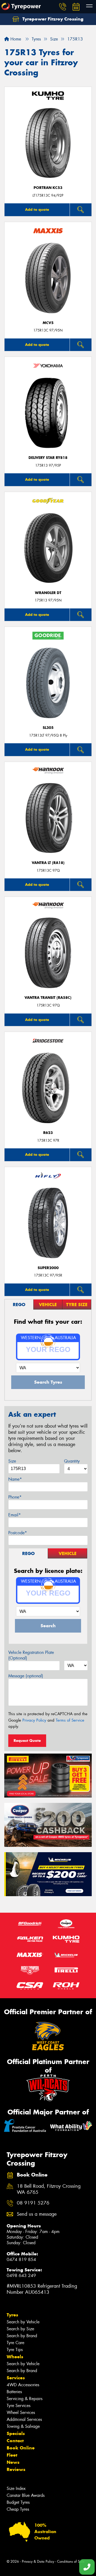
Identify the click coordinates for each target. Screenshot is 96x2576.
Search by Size (20, 2329)
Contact (15, 2441)
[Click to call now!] (63, 7)
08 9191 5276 (33, 2203)
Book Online (21, 2448)
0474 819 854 (21, 2260)
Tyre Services (19, 2406)
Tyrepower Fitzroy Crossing (52, 19)
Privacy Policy (34, 1720)
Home (15, 39)
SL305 (48, 728)
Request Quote (27, 1741)
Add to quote (37, 209)
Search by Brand (22, 2336)
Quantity (72, 1461)
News (13, 2462)
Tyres (12, 2315)
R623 (48, 1133)
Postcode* (18, 1533)
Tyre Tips (15, 2350)
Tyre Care (15, 2343)
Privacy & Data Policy (38, 2561)
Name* (15, 1479)
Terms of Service (70, 1720)
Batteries (14, 2392)
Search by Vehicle (23, 2322)
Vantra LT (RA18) (48, 863)
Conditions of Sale (71, 2561)
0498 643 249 (21, 2276)
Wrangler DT (48, 593)
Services (16, 2378)
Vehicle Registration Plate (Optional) (31, 1655)
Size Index (16, 2488)
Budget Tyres (18, 2502)
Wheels (15, 2357)
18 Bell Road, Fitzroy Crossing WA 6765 (49, 2189)
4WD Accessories (23, 2385)
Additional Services (24, 2419)
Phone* (15, 1497)
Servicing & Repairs (25, 2399)
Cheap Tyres (18, 2509)
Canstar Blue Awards (26, 2495)
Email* (15, 1515)
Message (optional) (26, 1676)
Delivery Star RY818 (48, 458)
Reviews (16, 2469)
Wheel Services (21, 2413)
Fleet (12, 2455)
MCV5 (48, 323)
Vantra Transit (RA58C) (48, 998)
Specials (16, 2433)
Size (12, 1461)
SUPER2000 (48, 1268)
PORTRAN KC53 (48, 188)
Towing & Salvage (23, 2426)
